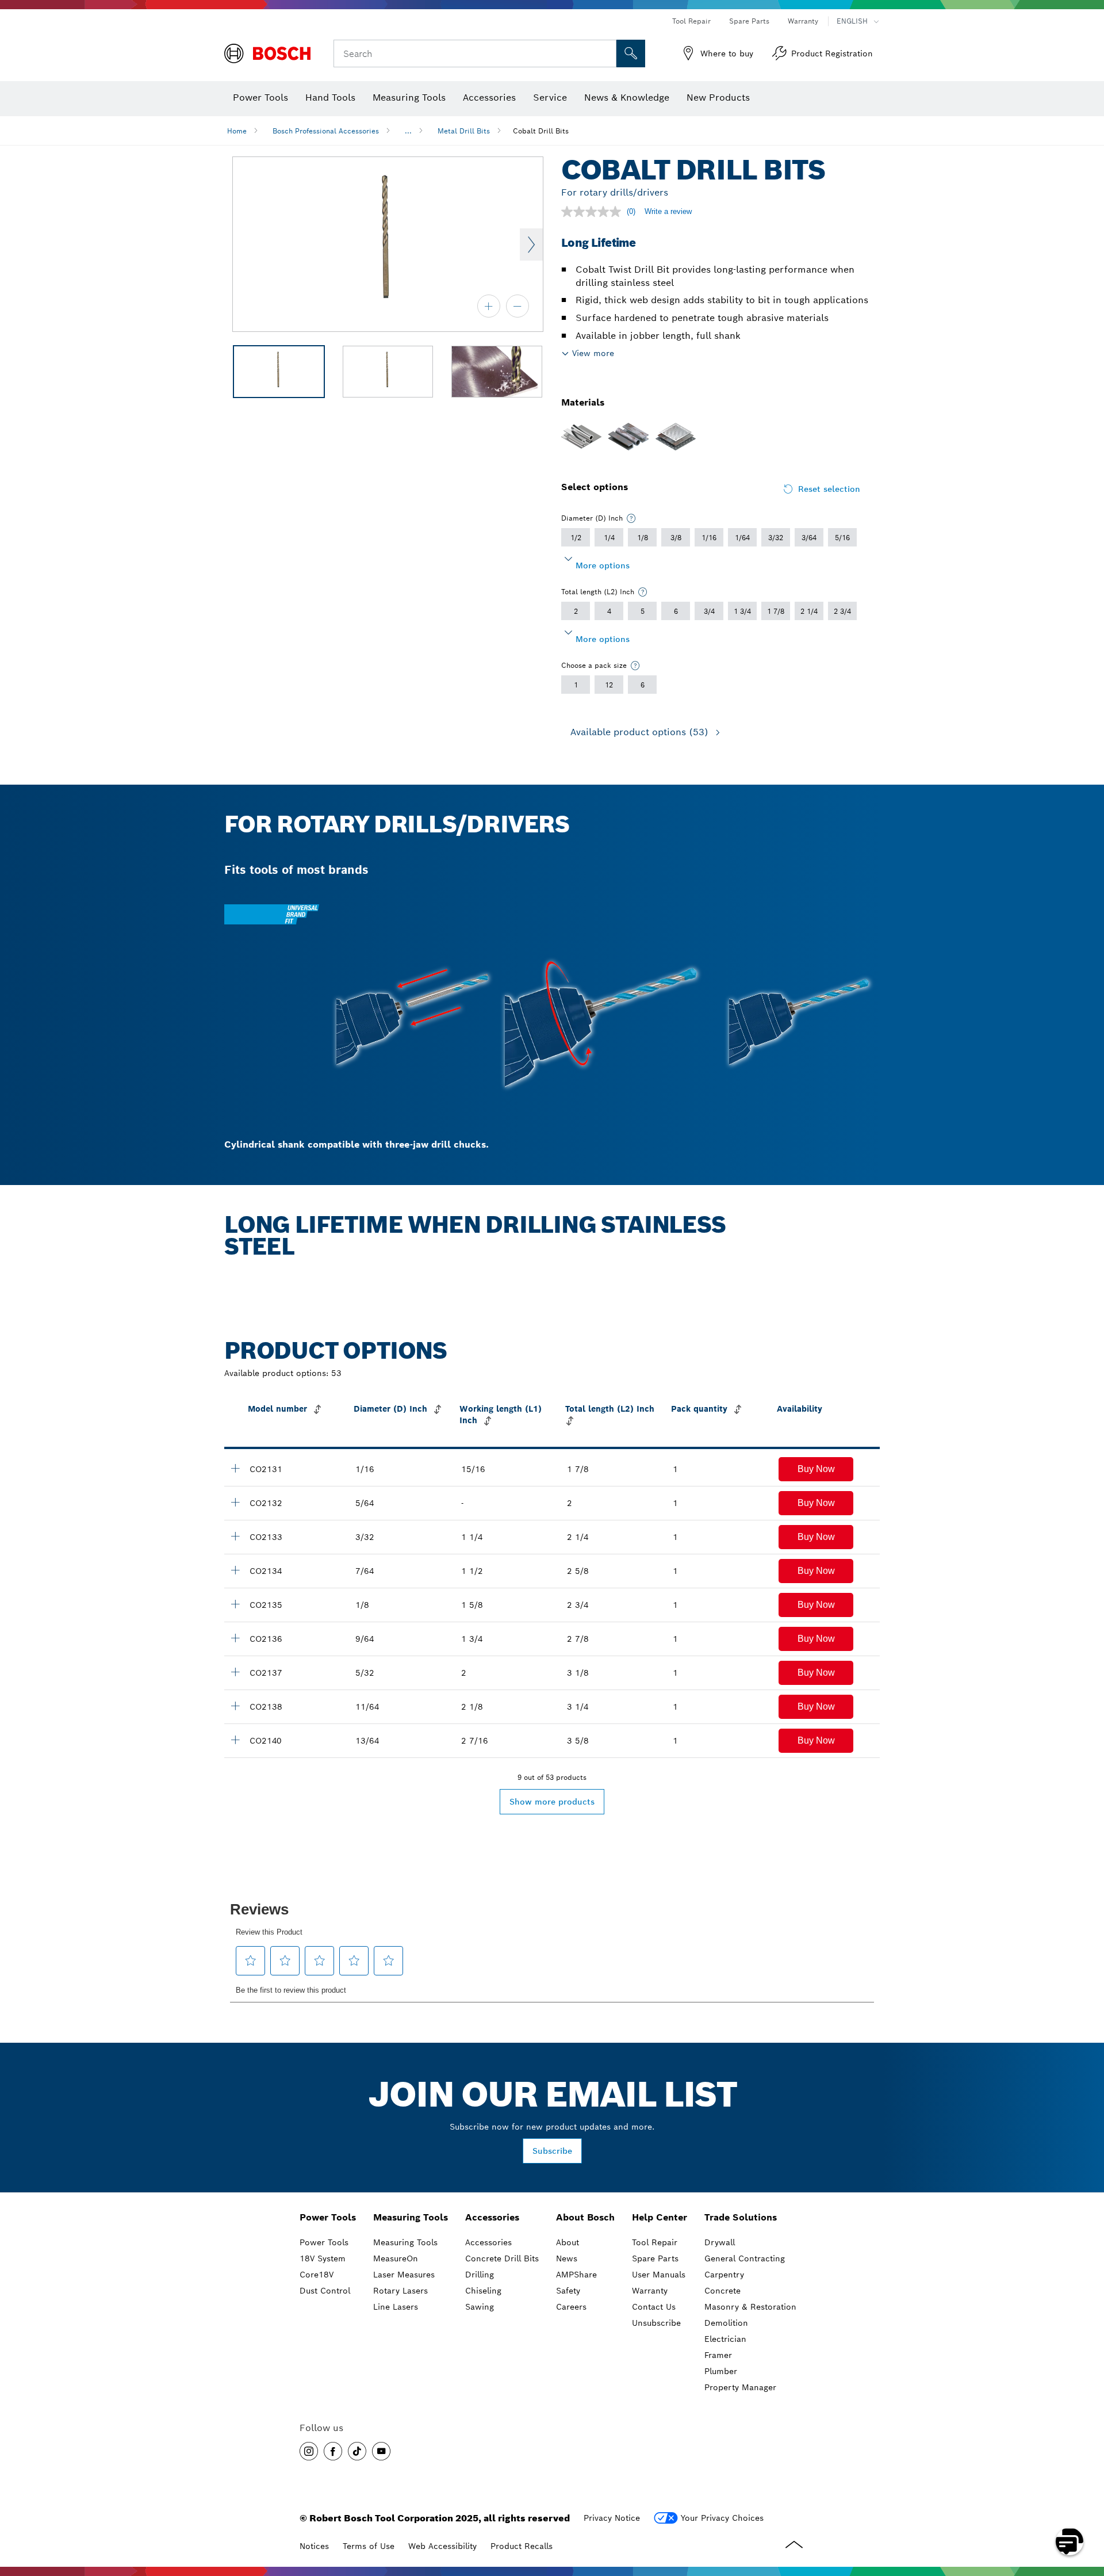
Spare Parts (749, 21)
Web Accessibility (442, 2546)
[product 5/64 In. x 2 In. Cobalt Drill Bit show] (235, 1502)
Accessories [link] (492, 2217)
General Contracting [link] (745, 2258)
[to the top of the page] (1087, 2508)
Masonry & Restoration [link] (750, 2307)
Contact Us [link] (654, 2307)
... (408, 131)
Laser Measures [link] (404, 2275)
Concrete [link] (722, 2291)
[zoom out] (517, 306)
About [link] (568, 2242)
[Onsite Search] (631, 53)
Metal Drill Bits (464, 131)
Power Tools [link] (328, 2217)
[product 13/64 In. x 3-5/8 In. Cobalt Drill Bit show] (235, 1740)
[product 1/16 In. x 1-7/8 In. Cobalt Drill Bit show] (235, 1468)
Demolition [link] (726, 2323)
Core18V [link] (317, 2275)
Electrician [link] (725, 2339)
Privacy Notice (612, 2518)
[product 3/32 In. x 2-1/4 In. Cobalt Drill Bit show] (235, 1536)
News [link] (567, 2258)
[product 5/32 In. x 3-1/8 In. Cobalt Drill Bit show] (235, 1672)
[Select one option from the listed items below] (631, 518)
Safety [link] (568, 2291)
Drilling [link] (480, 2275)
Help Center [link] (660, 2217)
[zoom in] (489, 306)
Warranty (803, 21)
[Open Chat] (1069, 2541)
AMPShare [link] (576, 2275)
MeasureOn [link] (396, 2258)
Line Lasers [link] (396, 2307)
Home (237, 131)
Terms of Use (369, 2546)
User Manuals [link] (659, 2275)
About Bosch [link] (585, 2217)
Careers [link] (571, 2307)
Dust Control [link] (325, 2291)
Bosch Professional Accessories (326, 131)
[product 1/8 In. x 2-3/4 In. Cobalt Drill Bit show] (235, 1604)
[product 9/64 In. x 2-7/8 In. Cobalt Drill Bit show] (235, 1638)
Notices (314, 2546)
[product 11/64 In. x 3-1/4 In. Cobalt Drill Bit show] (235, 1706)
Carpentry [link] (724, 2275)
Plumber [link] (721, 2371)
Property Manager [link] (740, 2387)
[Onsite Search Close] (606, 53)
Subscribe (552, 2151)
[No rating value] (594, 212)
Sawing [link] (480, 2307)
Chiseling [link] (483, 2291)
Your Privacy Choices (722, 2518)
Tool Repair (691, 21)
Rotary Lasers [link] (400, 2291)
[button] (816, 1469)
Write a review (668, 211)
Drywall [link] (720, 2242)
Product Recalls (522, 2546)
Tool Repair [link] (655, 2242)
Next (531, 244)
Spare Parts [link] (655, 2258)
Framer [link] (718, 2355)
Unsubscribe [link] (656, 2323)
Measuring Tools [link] (411, 2217)
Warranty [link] (650, 2291)
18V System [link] (323, 2258)
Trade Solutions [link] (741, 2217)
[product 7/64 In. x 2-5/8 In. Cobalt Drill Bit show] (235, 1570)
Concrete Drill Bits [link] (502, 2258)
